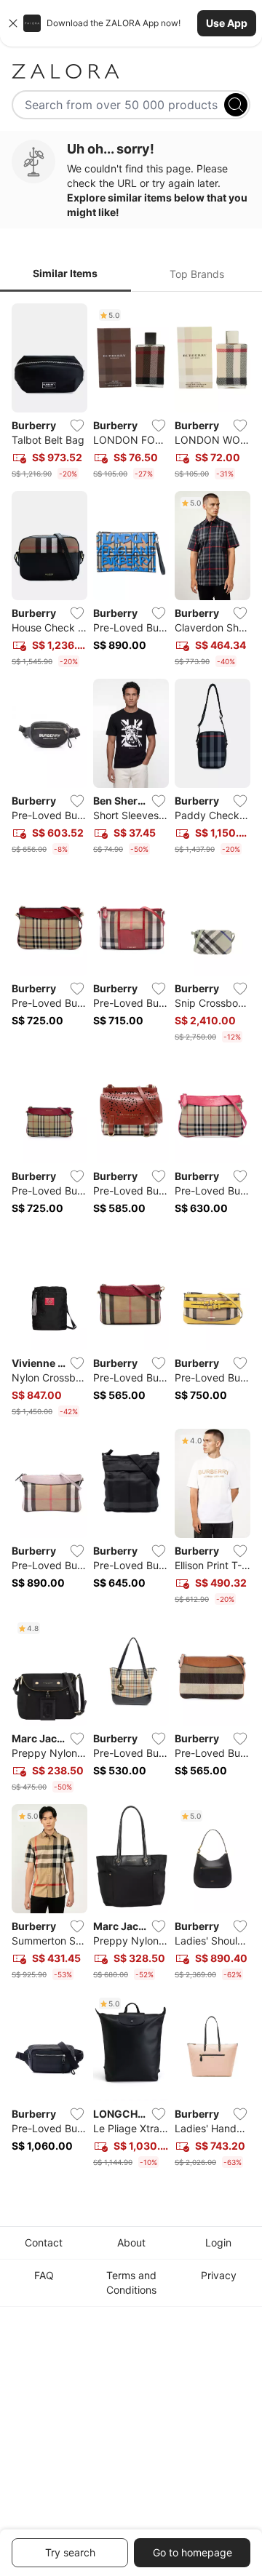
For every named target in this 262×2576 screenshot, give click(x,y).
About (131, 2242)
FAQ (44, 2275)
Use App (227, 23)
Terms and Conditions (131, 2282)
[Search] (236, 105)
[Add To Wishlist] (77, 426)
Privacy (219, 2275)
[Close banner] (13, 23)
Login (218, 2242)
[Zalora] (131, 71)
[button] (131, 23)
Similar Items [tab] (65, 273)
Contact (44, 2242)
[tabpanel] (131, 1239)
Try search (70, 2552)
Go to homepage (192, 2552)
